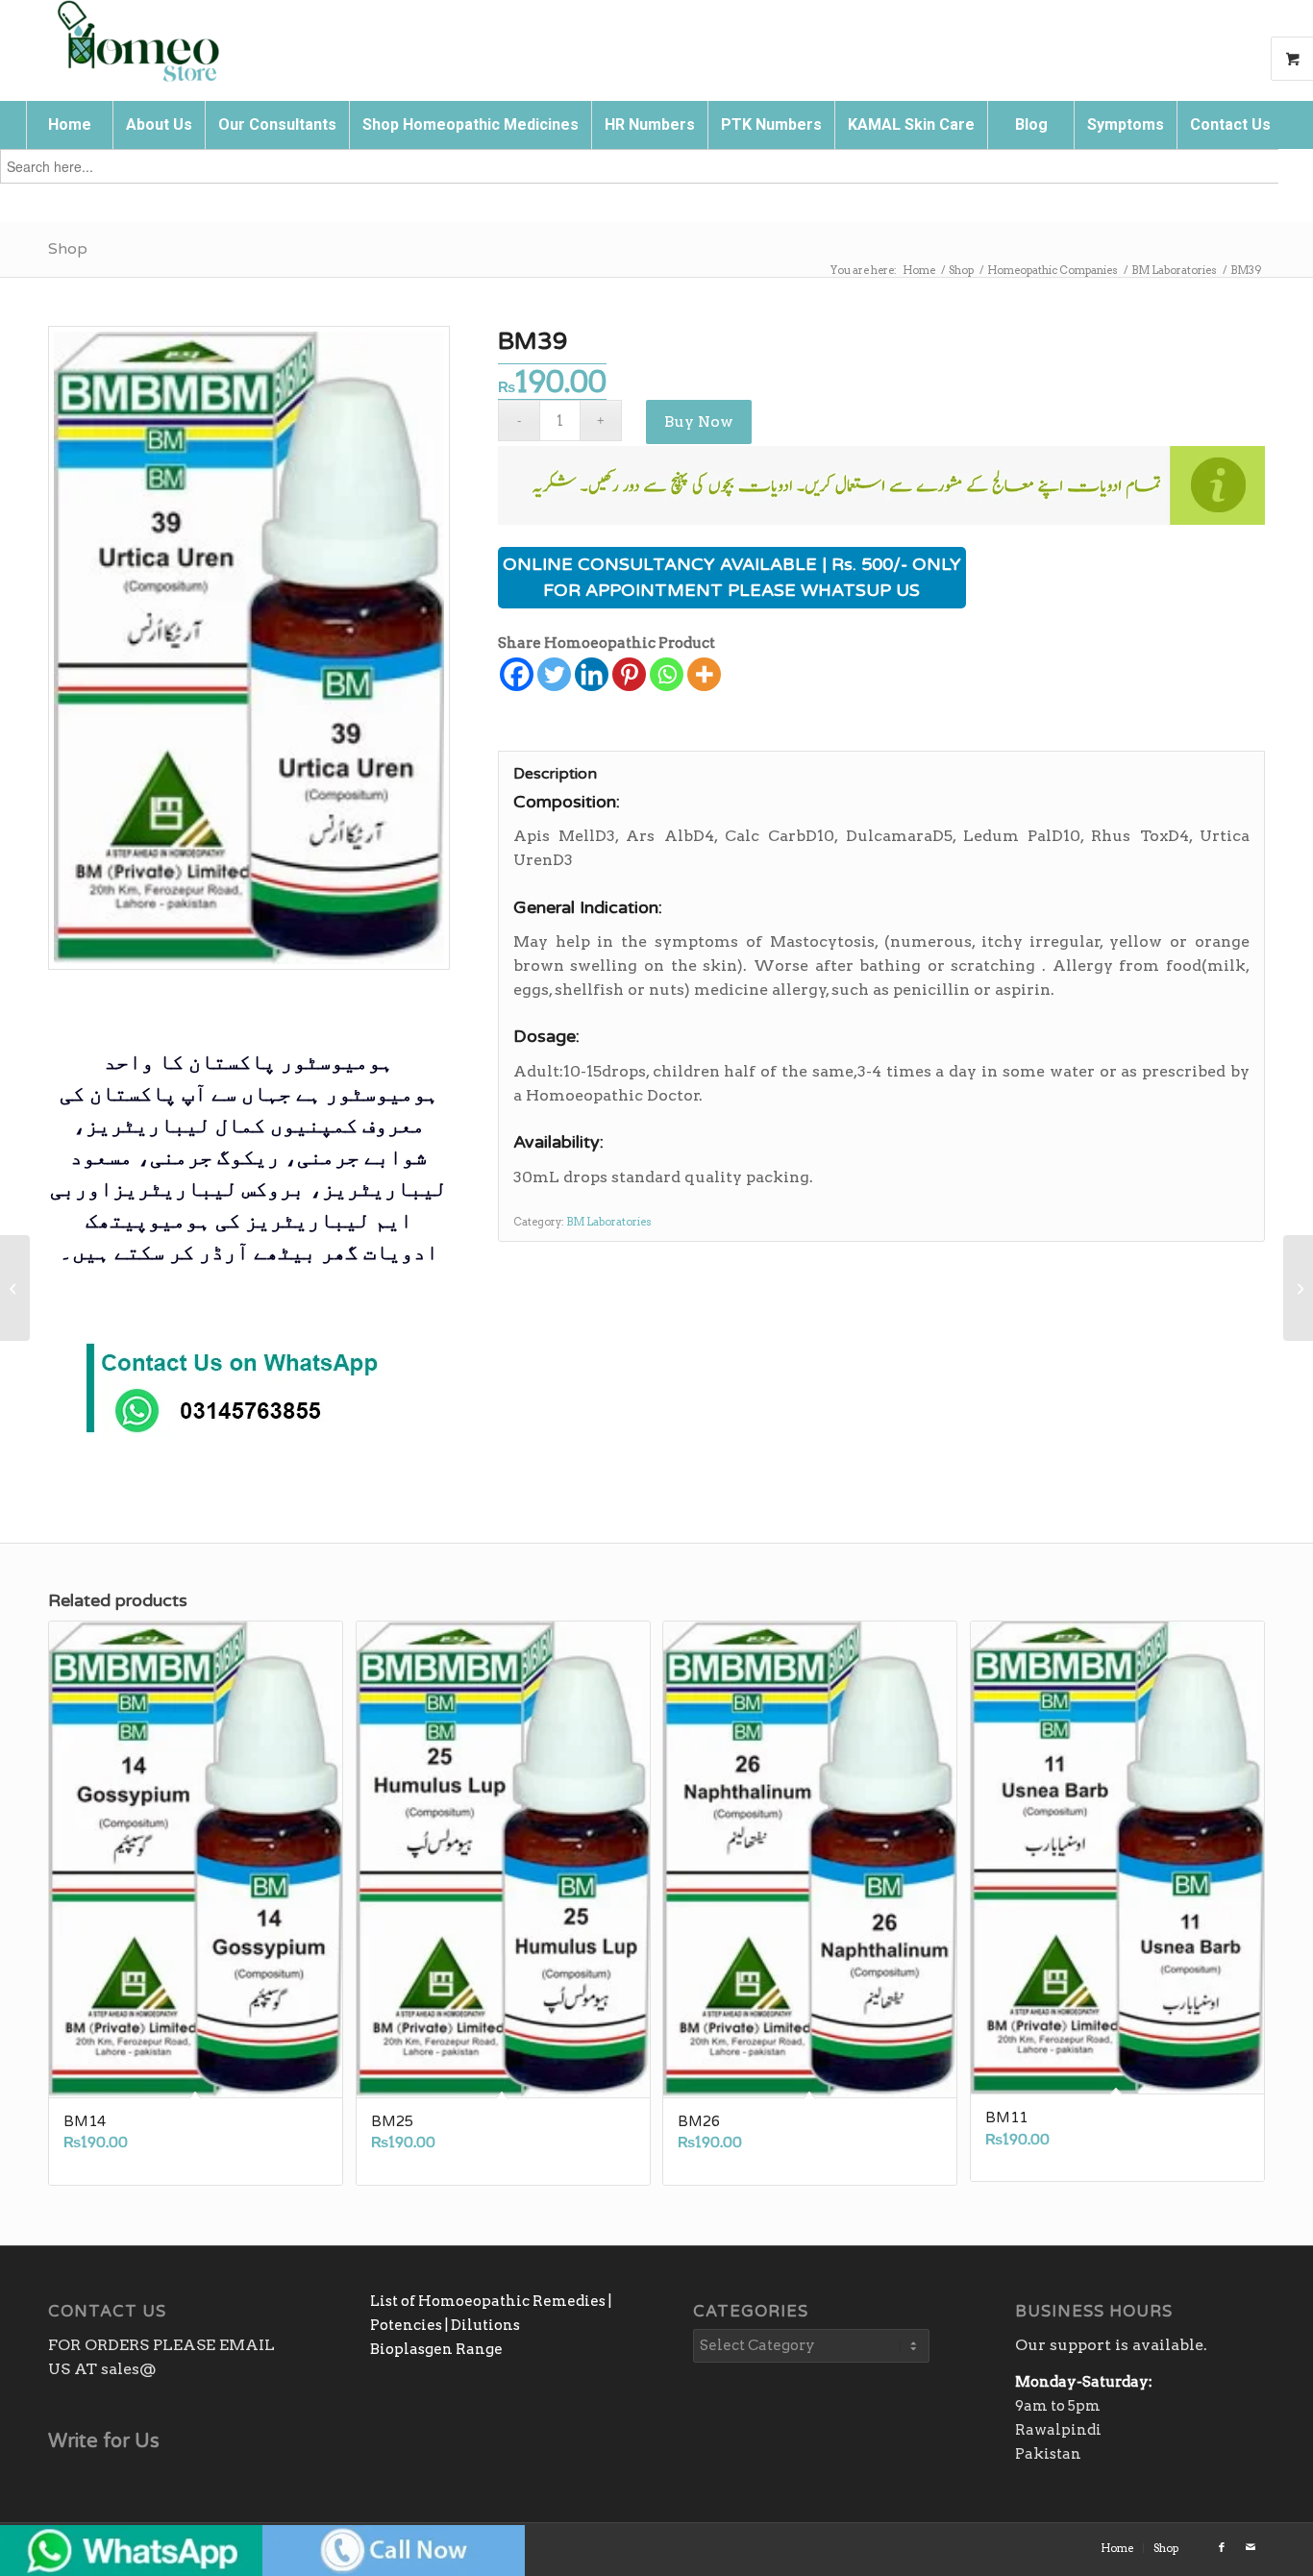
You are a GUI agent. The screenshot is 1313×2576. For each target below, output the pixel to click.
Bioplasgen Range (436, 2349)
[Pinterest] (629, 674)
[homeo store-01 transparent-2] (137, 43)
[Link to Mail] (1251, 2547)
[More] (704, 674)
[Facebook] (517, 674)
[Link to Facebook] (1222, 2547)
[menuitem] (69, 125)
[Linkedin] (592, 674)
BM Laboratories (609, 1222)
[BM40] (1298, 1288)
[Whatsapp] (667, 674)
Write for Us (104, 2441)
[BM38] (15, 1288)
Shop (68, 249)
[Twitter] (554, 674)
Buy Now (699, 421)
